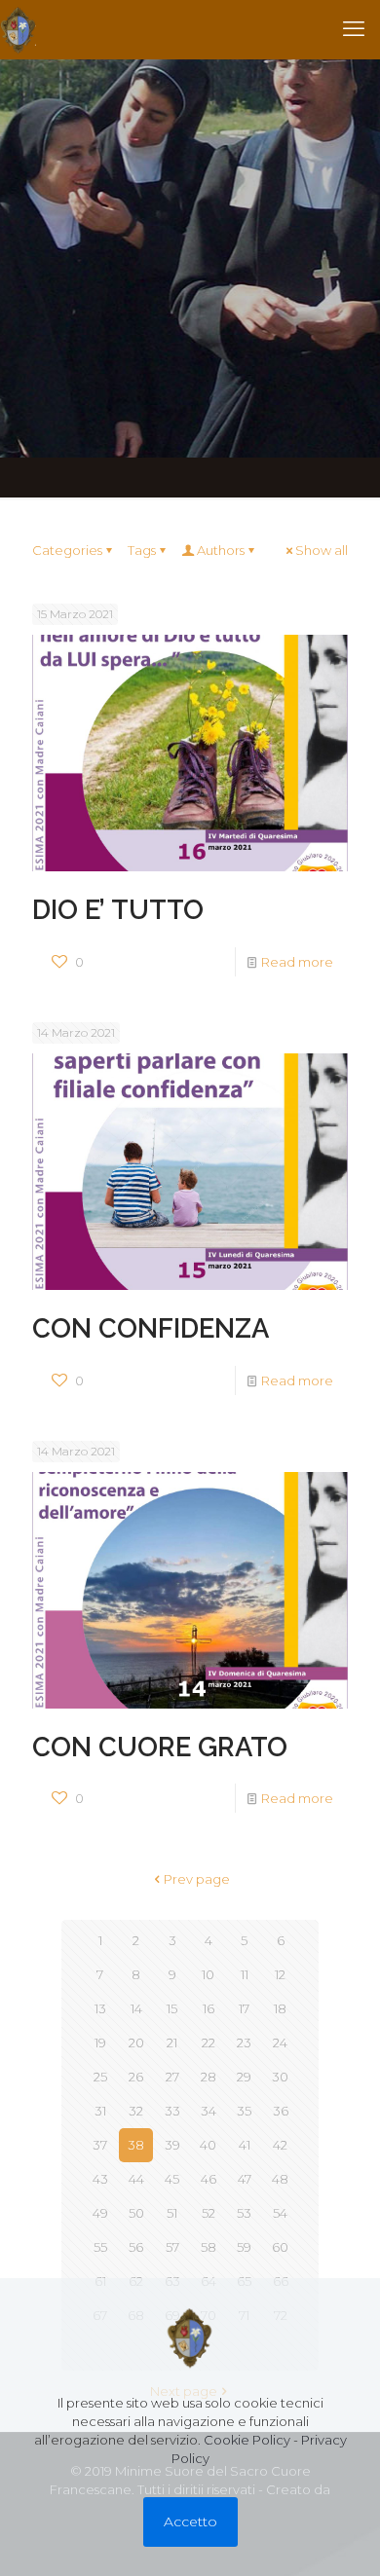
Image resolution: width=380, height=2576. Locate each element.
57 (172, 2247)
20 (136, 2042)
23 (244, 2042)
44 (136, 2179)
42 (280, 2145)
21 (172, 2042)
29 (244, 2077)
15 (172, 2008)
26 (136, 2077)
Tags (142, 550)
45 (172, 2179)
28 (209, 2077)
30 (280, 2077)
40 (208, 2145)
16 (209, 2008)
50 (136, 2213)
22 (209, 2042)
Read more (297, 962)
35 (244, 2111)
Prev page (197, 1879)
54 (280, 2213)
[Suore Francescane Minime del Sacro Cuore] (18, 29)
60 (280, 2247)
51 (172, 2213)
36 (281, 2111)
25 (100, 2077)
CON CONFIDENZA (151, 1328)
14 (136, 2008)
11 (245, 1974)
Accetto (190, 2521)
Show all (322, 550)
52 (209, 2213)
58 (209, 2247)
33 (172, 2111)
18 (280, 2008)
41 (245, 2145)
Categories (67, 550)
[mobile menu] (354, 29)
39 (172, 2145)
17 (244, 2008)
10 (208, 1974)
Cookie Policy (247, 2440)
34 (209, 2111)
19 (100, 2042)
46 (209, 2179)
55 (100, 2247)
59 (244, 2247)
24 (280, 2042)
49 (100, 2213)
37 (100, 2145)
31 (100, 2111)
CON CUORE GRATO (160, 1747)
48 (280, 2179)
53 (244, 2213)
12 (280, 1974)
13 (100, 2008)
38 (136, 2145)
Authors (221, 550)
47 (245, 2179)
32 (136, 2111)
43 (100, 2179)
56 (136, 2247)
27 (172, 2077)
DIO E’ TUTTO (118, 909)
